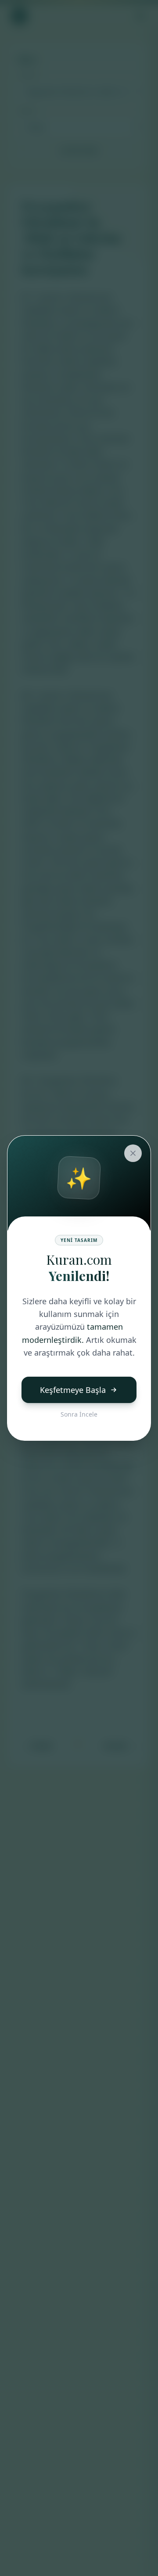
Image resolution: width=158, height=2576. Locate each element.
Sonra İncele (79, 1414)
